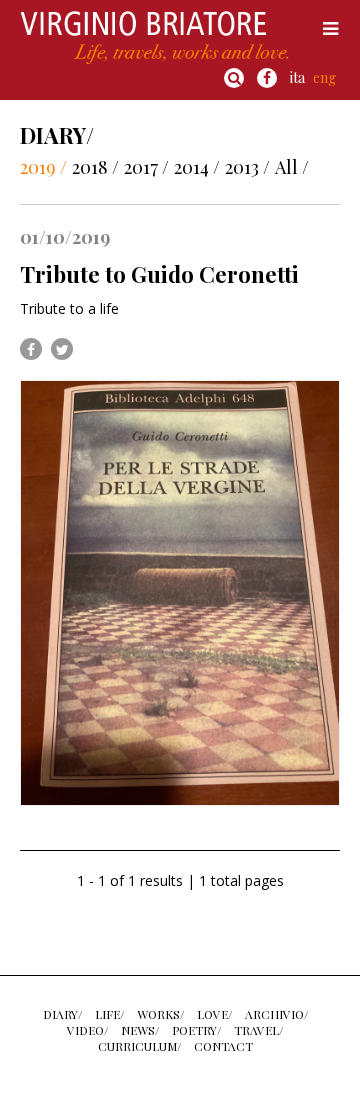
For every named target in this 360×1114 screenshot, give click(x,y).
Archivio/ (276, 1014)
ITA (297, 77)
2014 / (197, 167)
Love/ (214, 1014)
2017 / (146, 167)
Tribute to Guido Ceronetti (159, 274)
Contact (223, 1046)
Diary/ (62, 1014)
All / (292, 167)
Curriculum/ (139, 1046)
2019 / (43, 167)
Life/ (109, 1014)
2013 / (247, 167)
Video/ (87, 1030)
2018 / (95, 167)
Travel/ (258, 1030)
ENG (324, 77)
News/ (140, 1030)
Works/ (160, 1014)
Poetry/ (196, 1030)
